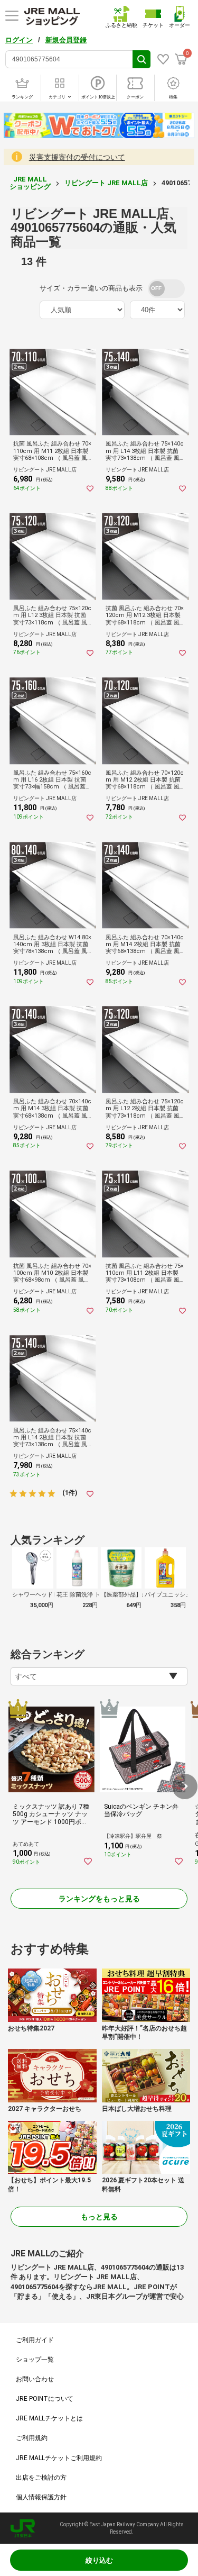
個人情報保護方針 (41, 2497)
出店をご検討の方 (41, 2478)
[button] (185, 1786)
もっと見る (99, 2217)
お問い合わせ (35, 2379)
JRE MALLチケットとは (49, 2418)
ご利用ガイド (35, 2340)
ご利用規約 (32, 2438)
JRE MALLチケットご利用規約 (59, 2458)
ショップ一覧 (35, 2360)
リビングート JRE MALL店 (106, 183)
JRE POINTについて (45, 2399)
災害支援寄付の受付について (77, 157)
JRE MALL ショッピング (30, 183)
